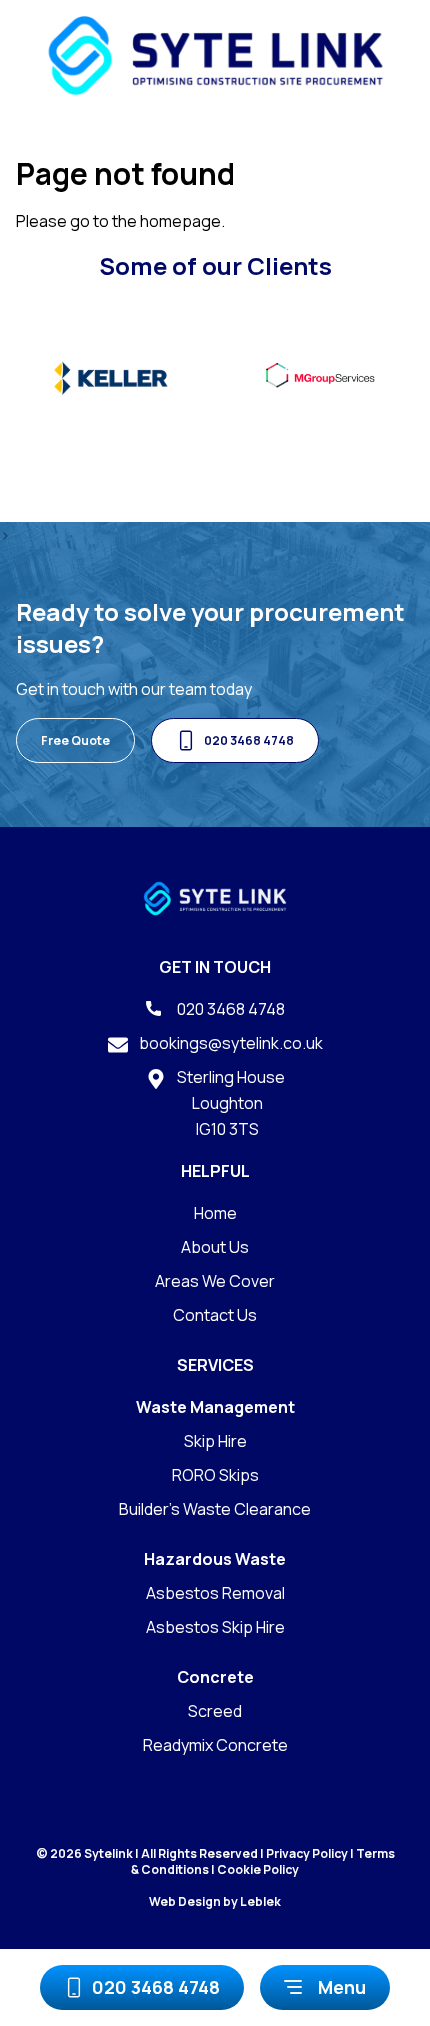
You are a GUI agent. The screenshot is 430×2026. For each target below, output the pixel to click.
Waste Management (215, 1407)
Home (215, 1213)
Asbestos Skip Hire (215, 1627)
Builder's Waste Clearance (215, 1509)
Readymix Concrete (215, 1745)
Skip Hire (215, 1441)
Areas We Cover (215, 1281)
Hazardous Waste (215, 1559)
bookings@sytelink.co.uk (229, 1043)
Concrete (215, 1677)
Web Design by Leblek (215, 1902)
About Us (215, 1247)
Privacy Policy (307, 1853)
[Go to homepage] (215, 55)
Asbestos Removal (215, 1593)
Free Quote (75, 740)
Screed (215, 1711)
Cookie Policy (258, 1869)
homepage (180, 221)
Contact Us (215, 1315)
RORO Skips (215, 1475)
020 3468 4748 (156, 1987)
